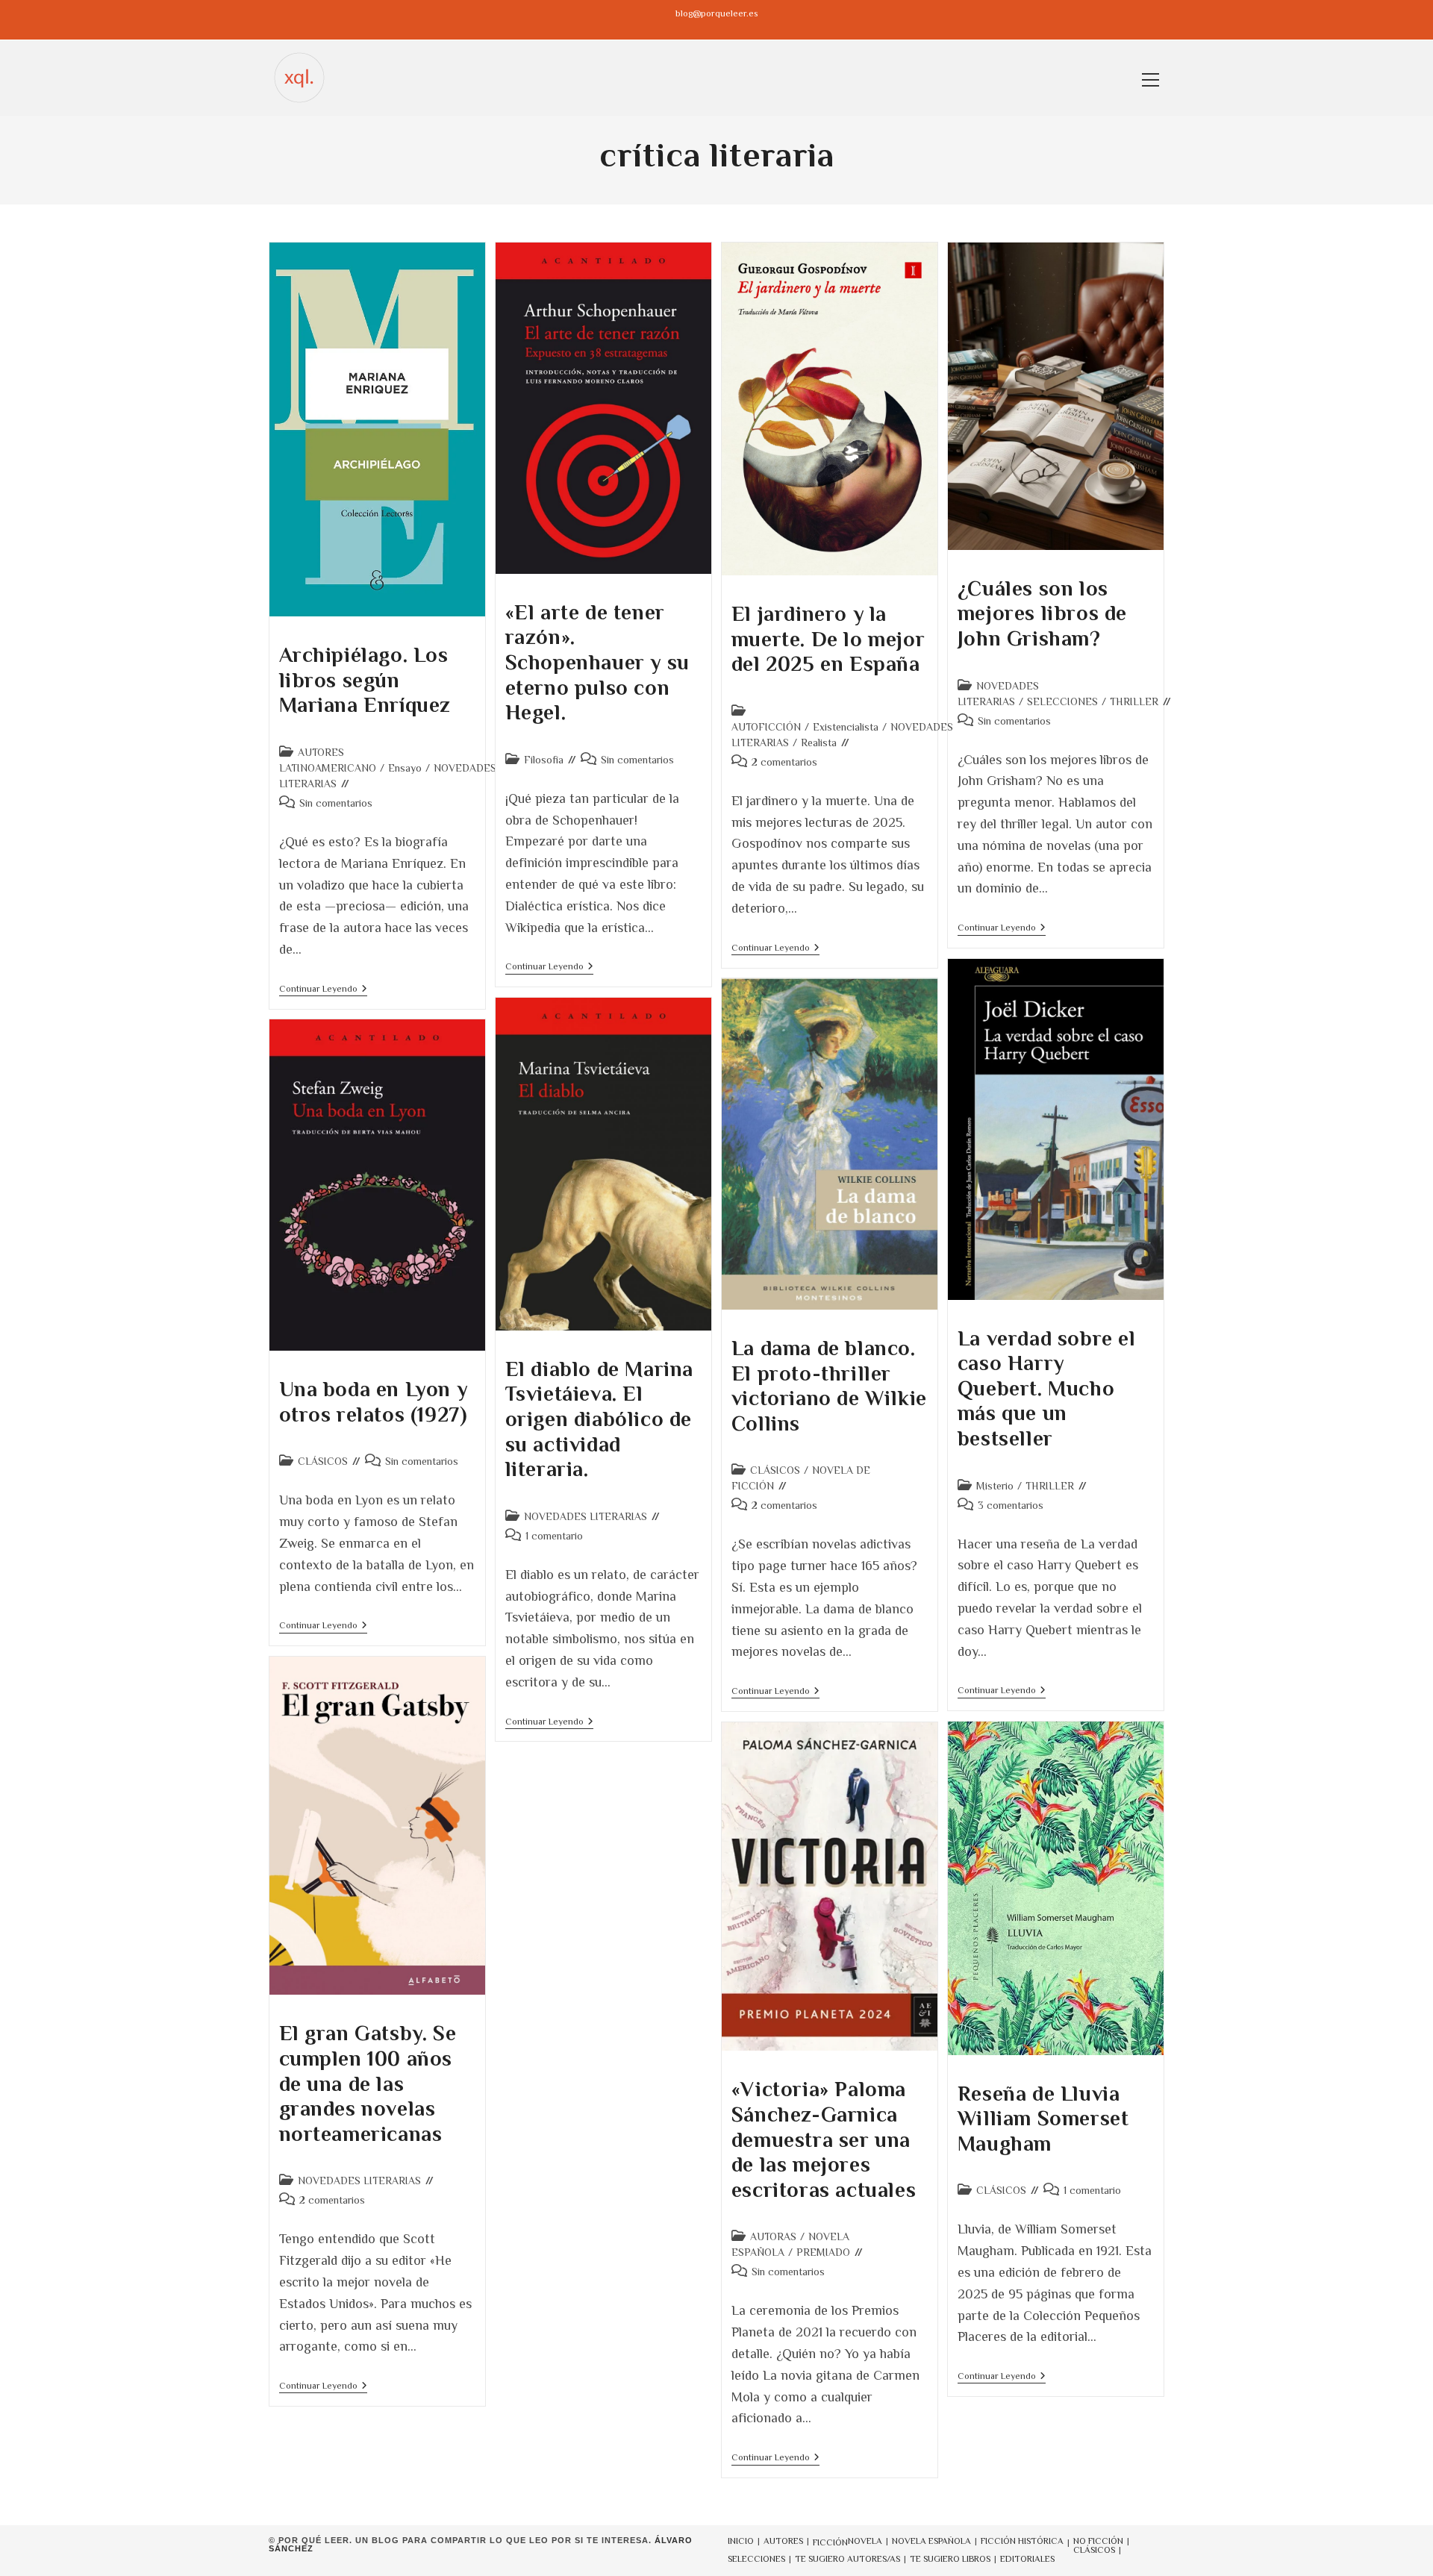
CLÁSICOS (775, 1470)
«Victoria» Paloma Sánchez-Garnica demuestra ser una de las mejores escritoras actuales (824, 2139)
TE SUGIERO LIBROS (950, 2559)
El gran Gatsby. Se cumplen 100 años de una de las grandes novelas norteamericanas (368, 2083)
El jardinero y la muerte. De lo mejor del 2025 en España (828, 639)
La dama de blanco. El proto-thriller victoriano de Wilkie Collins (829, 1386)
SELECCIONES (1062, 701)
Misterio (995, 1486)
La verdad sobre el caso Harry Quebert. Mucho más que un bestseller (1047, 1388)
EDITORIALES (1027, 2559)
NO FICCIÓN (1098, 2541)
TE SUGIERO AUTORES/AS (847, 2559)
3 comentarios (1011, 1505)
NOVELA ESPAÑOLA (931, 2541)
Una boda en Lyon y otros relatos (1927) (374, 1402)
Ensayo (405, 768)
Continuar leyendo (323, 990)
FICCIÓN (830, 2542)
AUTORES (783, 2541)
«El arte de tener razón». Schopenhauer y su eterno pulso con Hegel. (597, 662)
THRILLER (1134, 701)
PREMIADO (823, 2252)
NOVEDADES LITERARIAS (586, 1516)
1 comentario (554, 1536)
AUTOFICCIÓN (766, 727)
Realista (819, 743)
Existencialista (846, 727)
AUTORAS (773, 2236)
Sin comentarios (336, 803)
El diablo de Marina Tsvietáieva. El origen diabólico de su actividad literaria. (599, 1419)
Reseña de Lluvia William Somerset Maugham (1043, 2119)
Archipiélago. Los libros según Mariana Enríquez (365, 680)
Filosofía (544, 760)
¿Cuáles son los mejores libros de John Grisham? (1042, 613)
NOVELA (865, 2541)
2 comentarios (784, 762)
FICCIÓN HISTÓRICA (1022, 2541)
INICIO (741, 2541)
